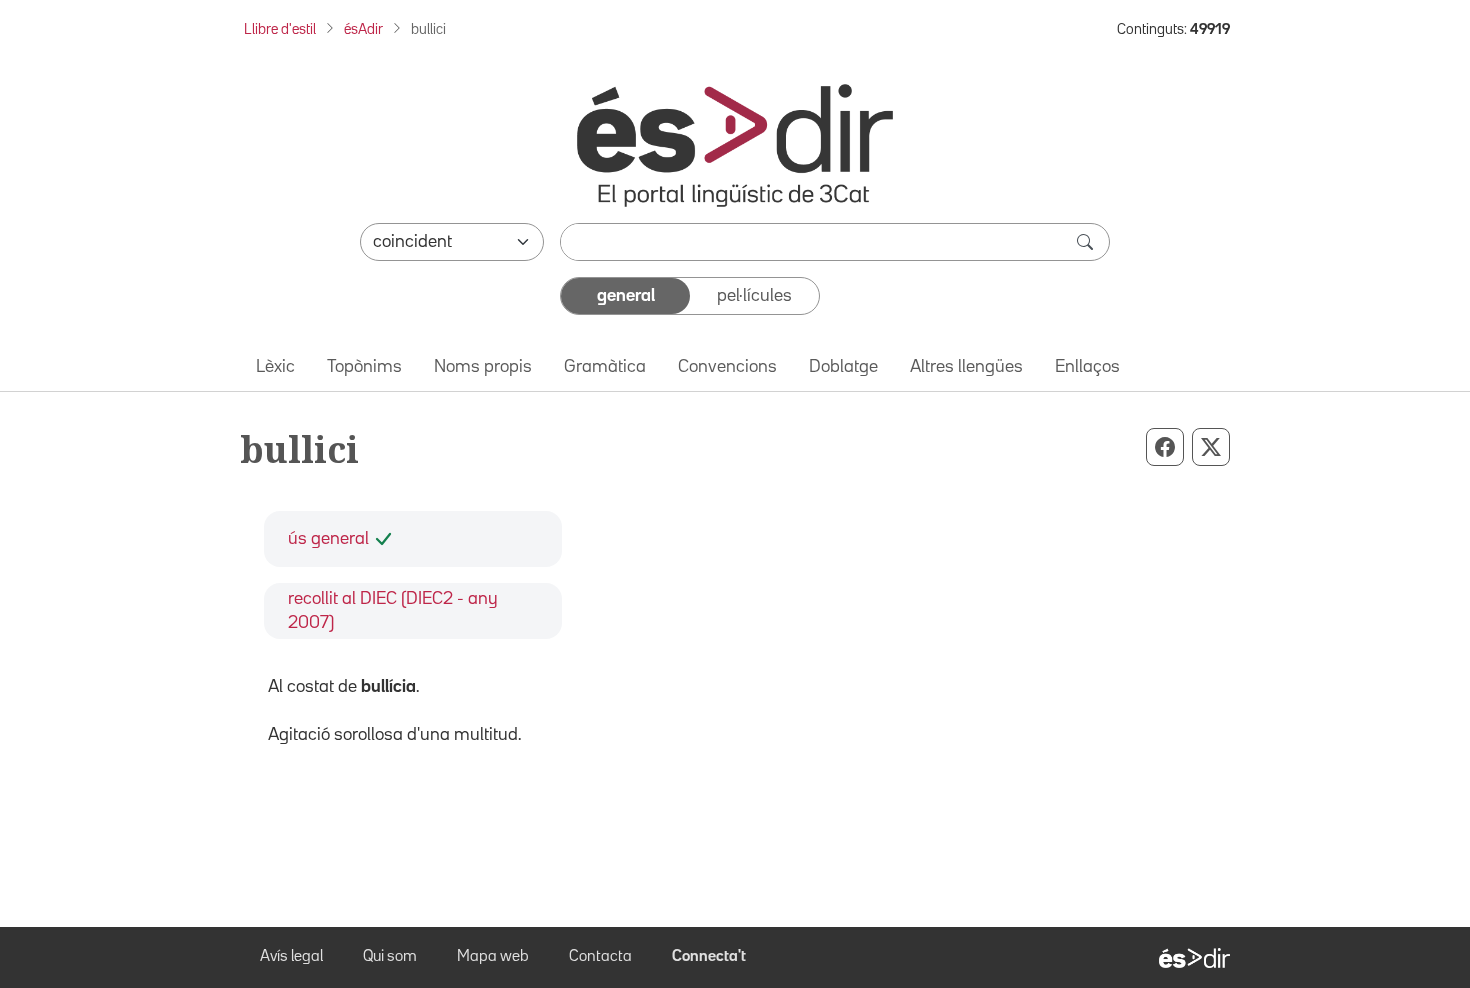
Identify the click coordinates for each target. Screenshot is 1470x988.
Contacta (600, 957)
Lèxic (275, 367)
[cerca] (1087, 242)
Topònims (364, 367)
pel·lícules (754, 296)
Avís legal (291, 957)
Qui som (390, 957)
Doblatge (843, 367)
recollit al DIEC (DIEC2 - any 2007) (393, 611)
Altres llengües (966, 367)
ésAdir (363, 29)
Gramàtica (605, 367)
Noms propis (483, 367)
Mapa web (493, 957)
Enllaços (1087, 367)
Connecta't (709, 957)
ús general (328, 539)
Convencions (727, 367)
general (626, 296)
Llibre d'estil (280, 29)
